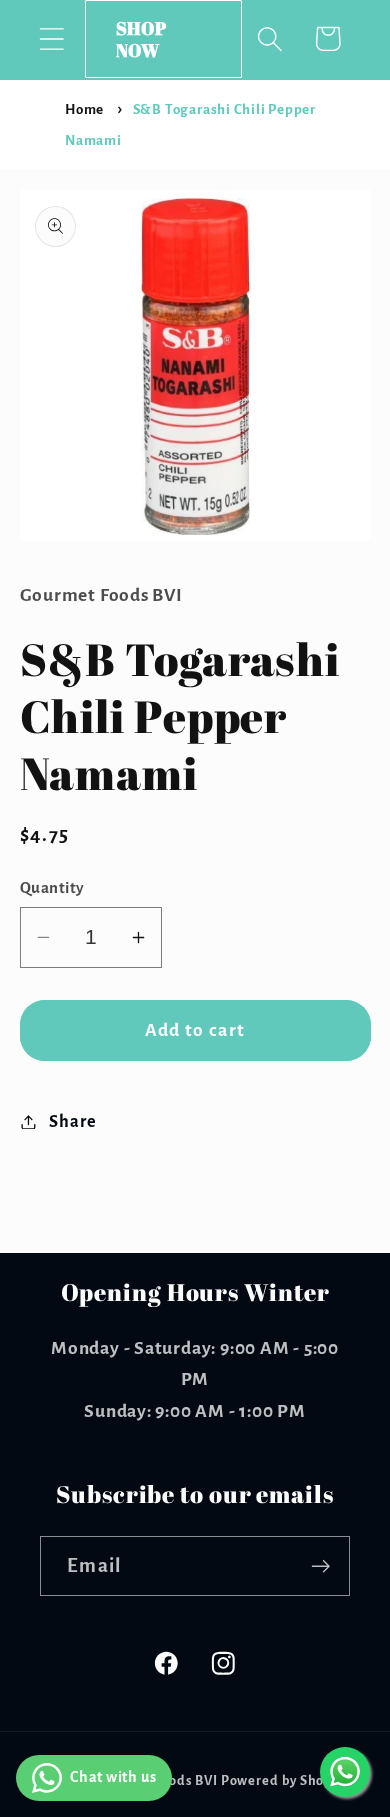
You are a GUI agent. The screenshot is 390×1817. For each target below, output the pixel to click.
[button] (51, 38)
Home (84, 109)
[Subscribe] (320, 1566)
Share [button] (72, 1121)
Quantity (52, 887)
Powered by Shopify (285, 1781)
